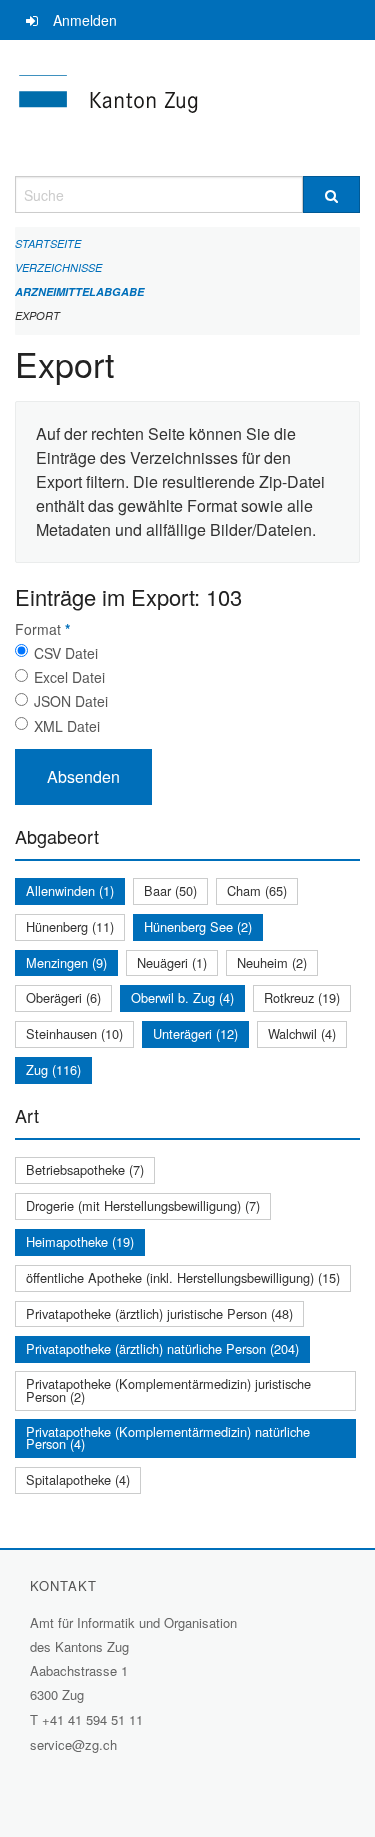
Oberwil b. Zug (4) (182, 997)
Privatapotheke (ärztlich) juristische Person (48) (159, 1313)
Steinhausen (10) (74, 1033)
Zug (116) (53, 1069)
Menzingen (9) (66, 962)
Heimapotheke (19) (80, 1241)
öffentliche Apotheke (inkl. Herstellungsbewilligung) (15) (183, 1277)
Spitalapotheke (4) (78, 1479)
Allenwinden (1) (70, 890)
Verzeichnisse (58, 267)
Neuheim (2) (272, 962)
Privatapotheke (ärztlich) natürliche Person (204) (162, 1348)
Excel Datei (69, 677)
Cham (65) (257, 890)
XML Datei (67, 726)
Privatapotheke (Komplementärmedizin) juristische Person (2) (168, 1390)
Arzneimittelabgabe (79, 291)
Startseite (48, 243)
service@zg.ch (73, 1744)
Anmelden (85, 20)
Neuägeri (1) (172, 962)
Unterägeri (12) (195, 1033)
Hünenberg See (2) (198, 926)
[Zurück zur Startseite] (187, 108)
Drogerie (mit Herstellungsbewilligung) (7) (143, 1205)
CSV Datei (66, 653)
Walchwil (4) (302, 1033)
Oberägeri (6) (63, 997)
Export (37, 315)
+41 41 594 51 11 (92, 1719)
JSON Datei (71, 701)
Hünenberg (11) (70, 926)
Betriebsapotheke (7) (85, 1169)
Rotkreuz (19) (302, 997)
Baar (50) (170, 890)
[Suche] (332, 194)
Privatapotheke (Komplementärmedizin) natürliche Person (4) (168, 1438)
